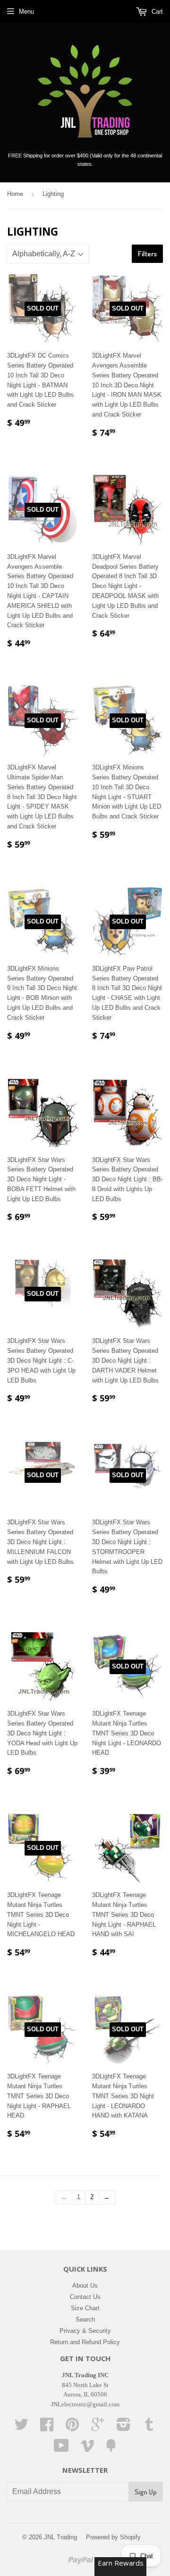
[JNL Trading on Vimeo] (87, 2449)
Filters (147, 254)
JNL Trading (60, 2537)
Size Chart (85, 2308)
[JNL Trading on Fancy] (111, 2449)
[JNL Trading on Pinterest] (72, 2428)
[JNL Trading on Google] (98, 2428)
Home (15, 194)
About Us (85, 2286)
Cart (156, 12)
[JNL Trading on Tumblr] (149, 2428)
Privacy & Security (85, 2331)
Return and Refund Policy (85, 2342)
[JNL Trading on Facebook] (47, 2428)
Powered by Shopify (113, 2537)
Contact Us (85, 2297)
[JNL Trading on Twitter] (21, 2428)
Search (85, 2319)
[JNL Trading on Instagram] (123, 2428)
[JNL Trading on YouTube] (61, 2449)
